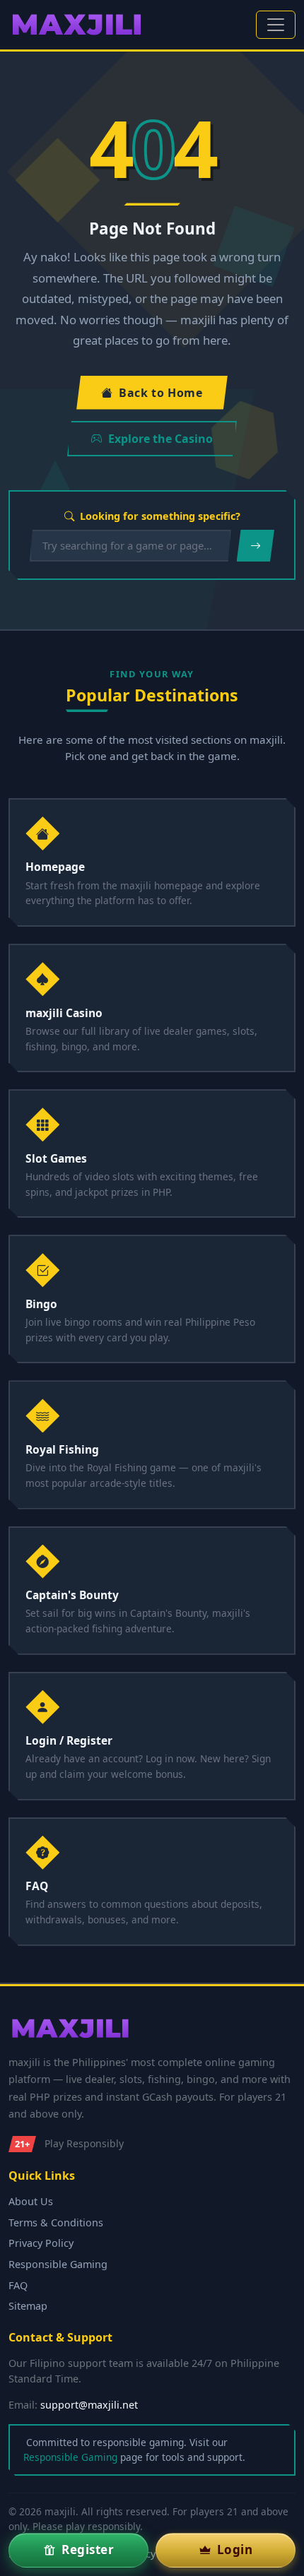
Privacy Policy (41, 2243)
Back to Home (161, 393)
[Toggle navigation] (276, 25)
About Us (31, 2201)
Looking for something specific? (160, 516)
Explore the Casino (160, 439)
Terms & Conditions (56, 2222)
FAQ (18, 2285)
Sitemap (28, 2306)
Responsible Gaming (58, 2264)
